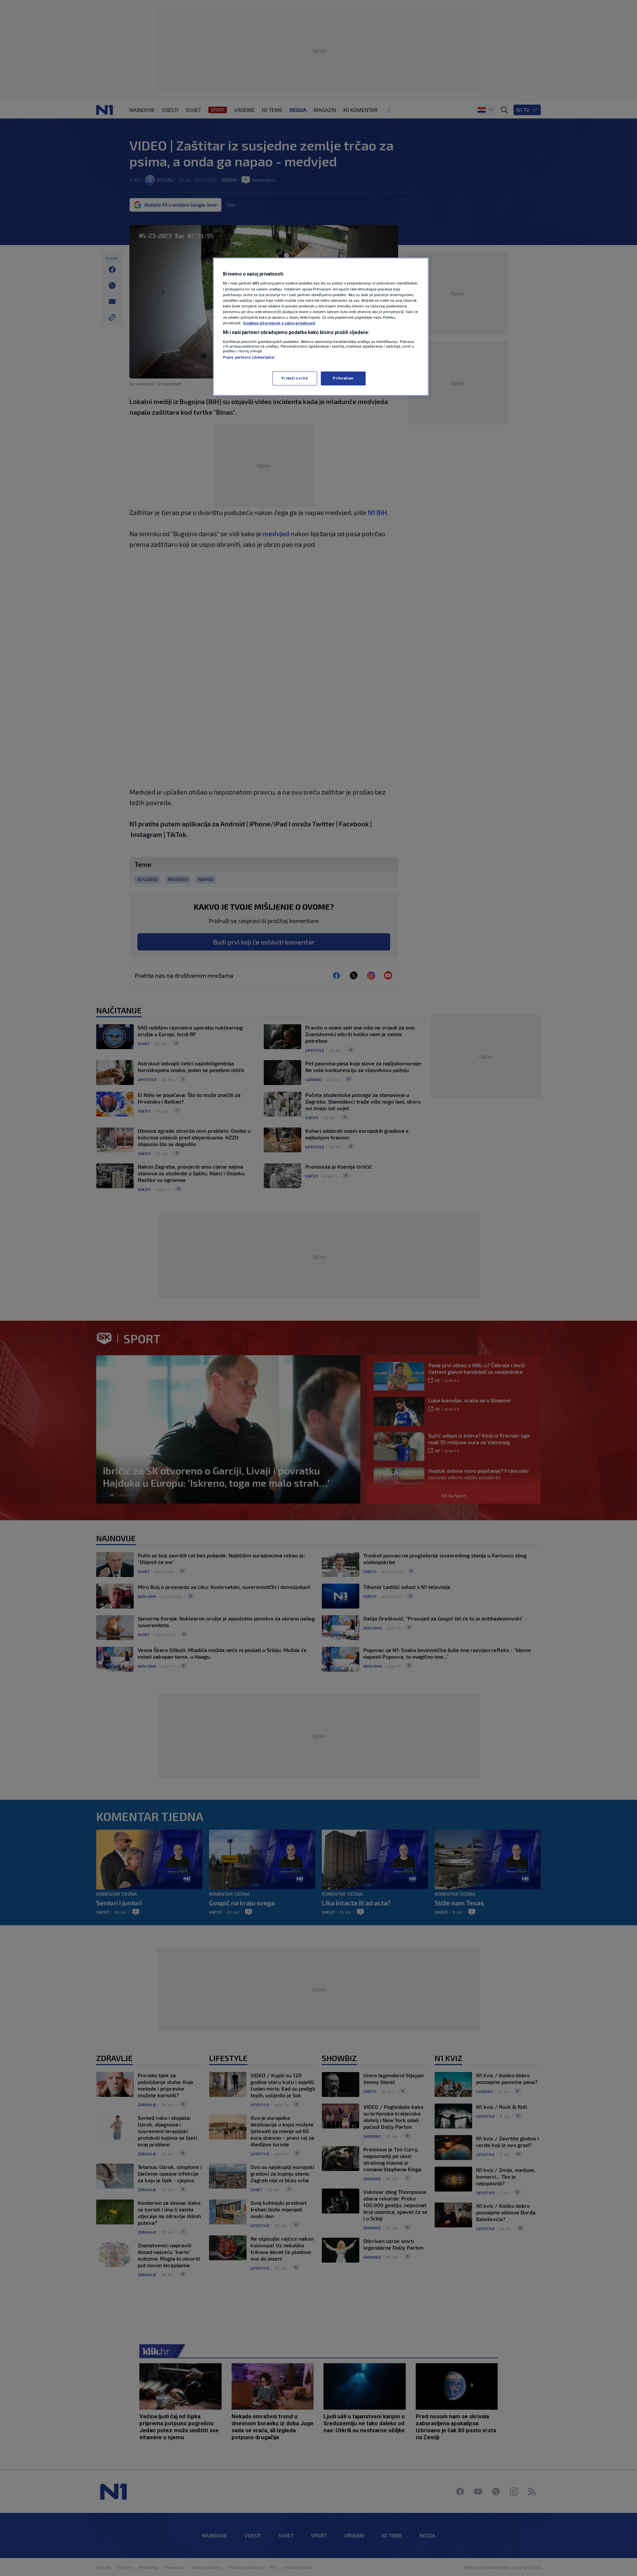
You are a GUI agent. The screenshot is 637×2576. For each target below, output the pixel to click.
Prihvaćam (343, 378)
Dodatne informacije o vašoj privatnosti (279, 323)
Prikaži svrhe (295, 378)
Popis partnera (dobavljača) (249, 357)
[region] (321, 327)
